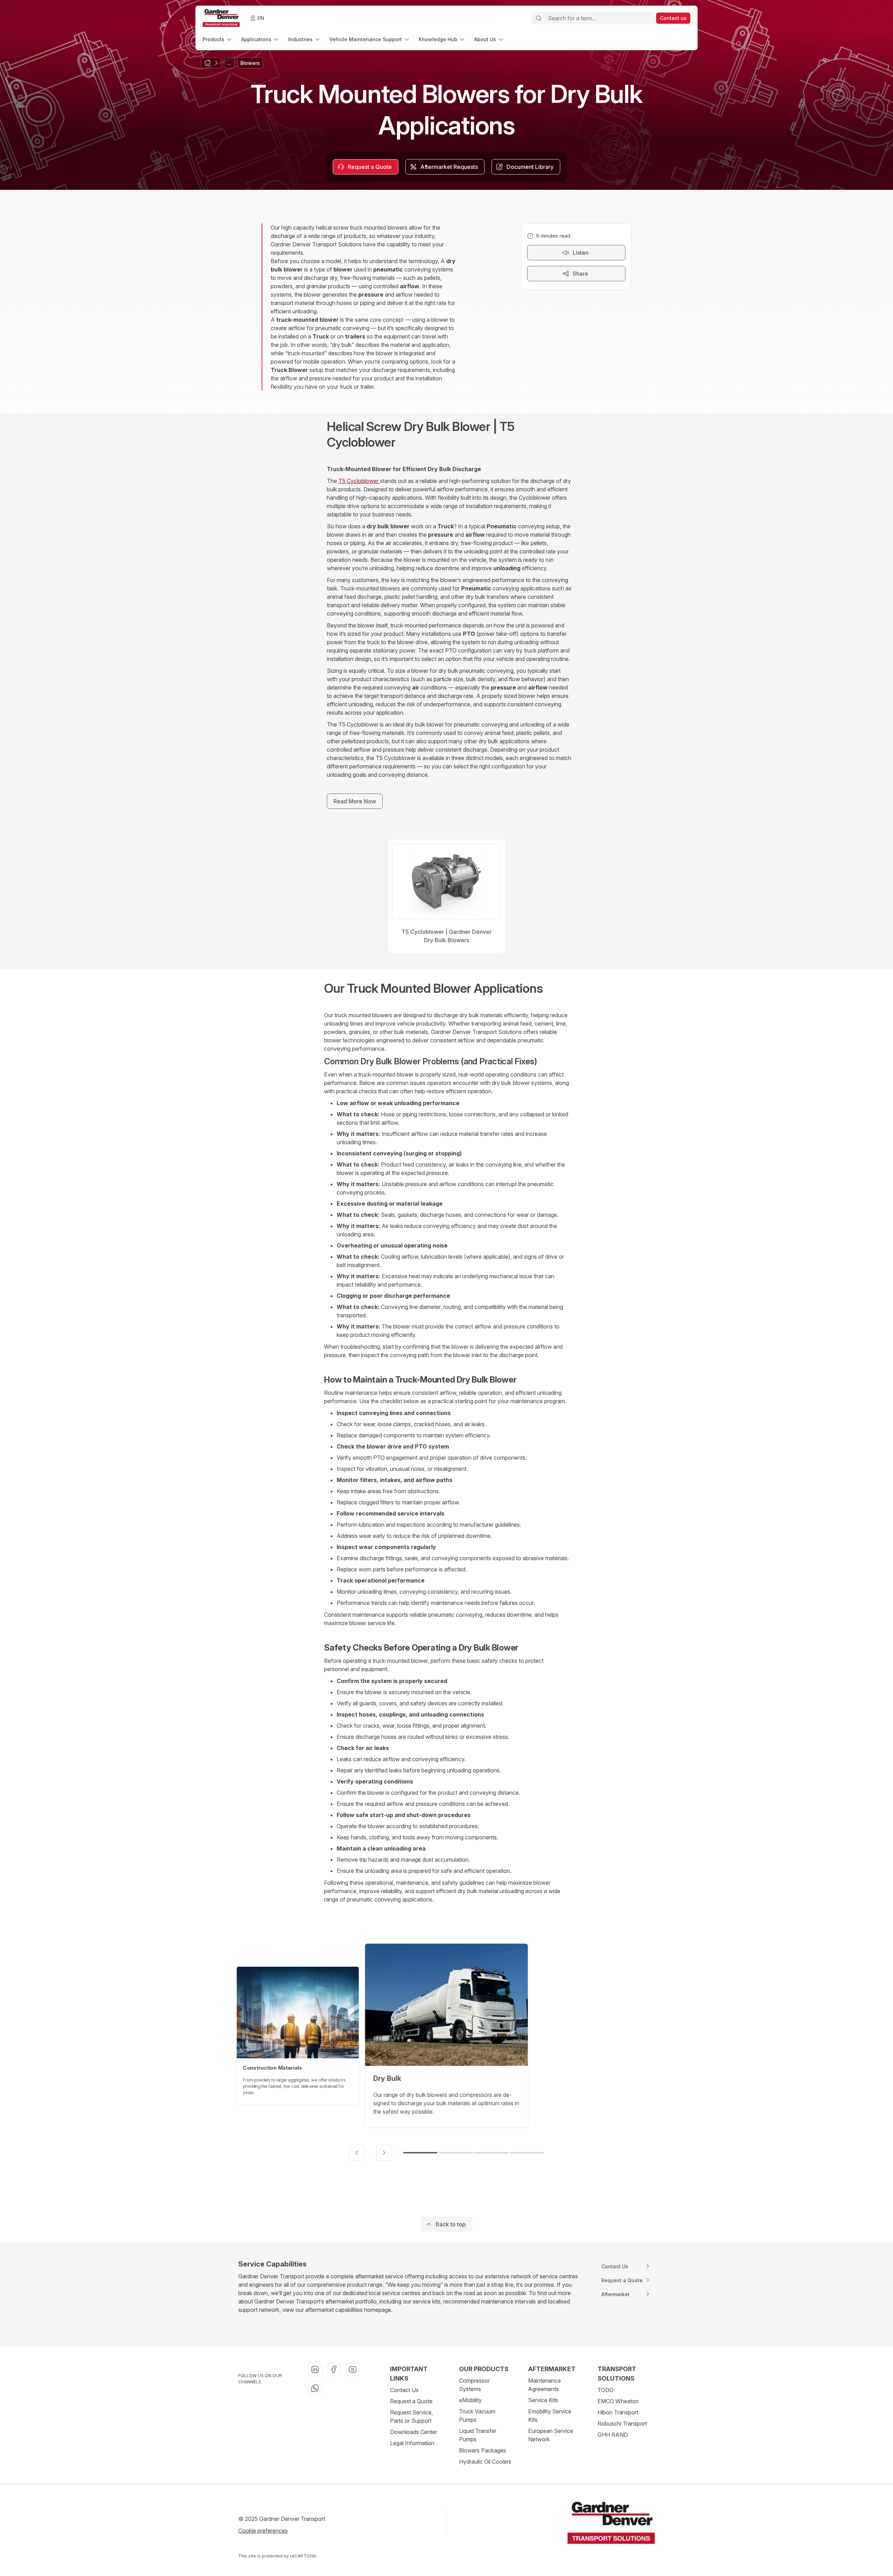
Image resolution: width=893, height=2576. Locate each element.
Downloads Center (414, 2432)
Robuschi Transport (622, 2424)
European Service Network (551, 2435)
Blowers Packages (483, 2450)
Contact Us (404, 2390)
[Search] (539, 18)
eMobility (470, 2400)
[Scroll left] (357, 2153)
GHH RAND (613, 2435)
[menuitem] (218, 39)
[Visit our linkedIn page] (315, 2369)
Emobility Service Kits (550, 2415)
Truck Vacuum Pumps (477, 2415)
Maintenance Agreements (545, 2385)
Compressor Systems (474, 2385)
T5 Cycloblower (359, 481)
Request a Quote (411, 2401)
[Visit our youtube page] (353, 2369)
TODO (606, 2390)
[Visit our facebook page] (334, 2369)
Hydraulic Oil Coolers (485, 2462)
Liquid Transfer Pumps (478, 2435)
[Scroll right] (384, 2153)
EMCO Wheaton (618, 2401)
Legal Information (412, 2443)
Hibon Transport (618, 2412)
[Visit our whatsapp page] (315, 2388)
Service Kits (543, 2400)
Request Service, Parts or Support (411, 2417)
